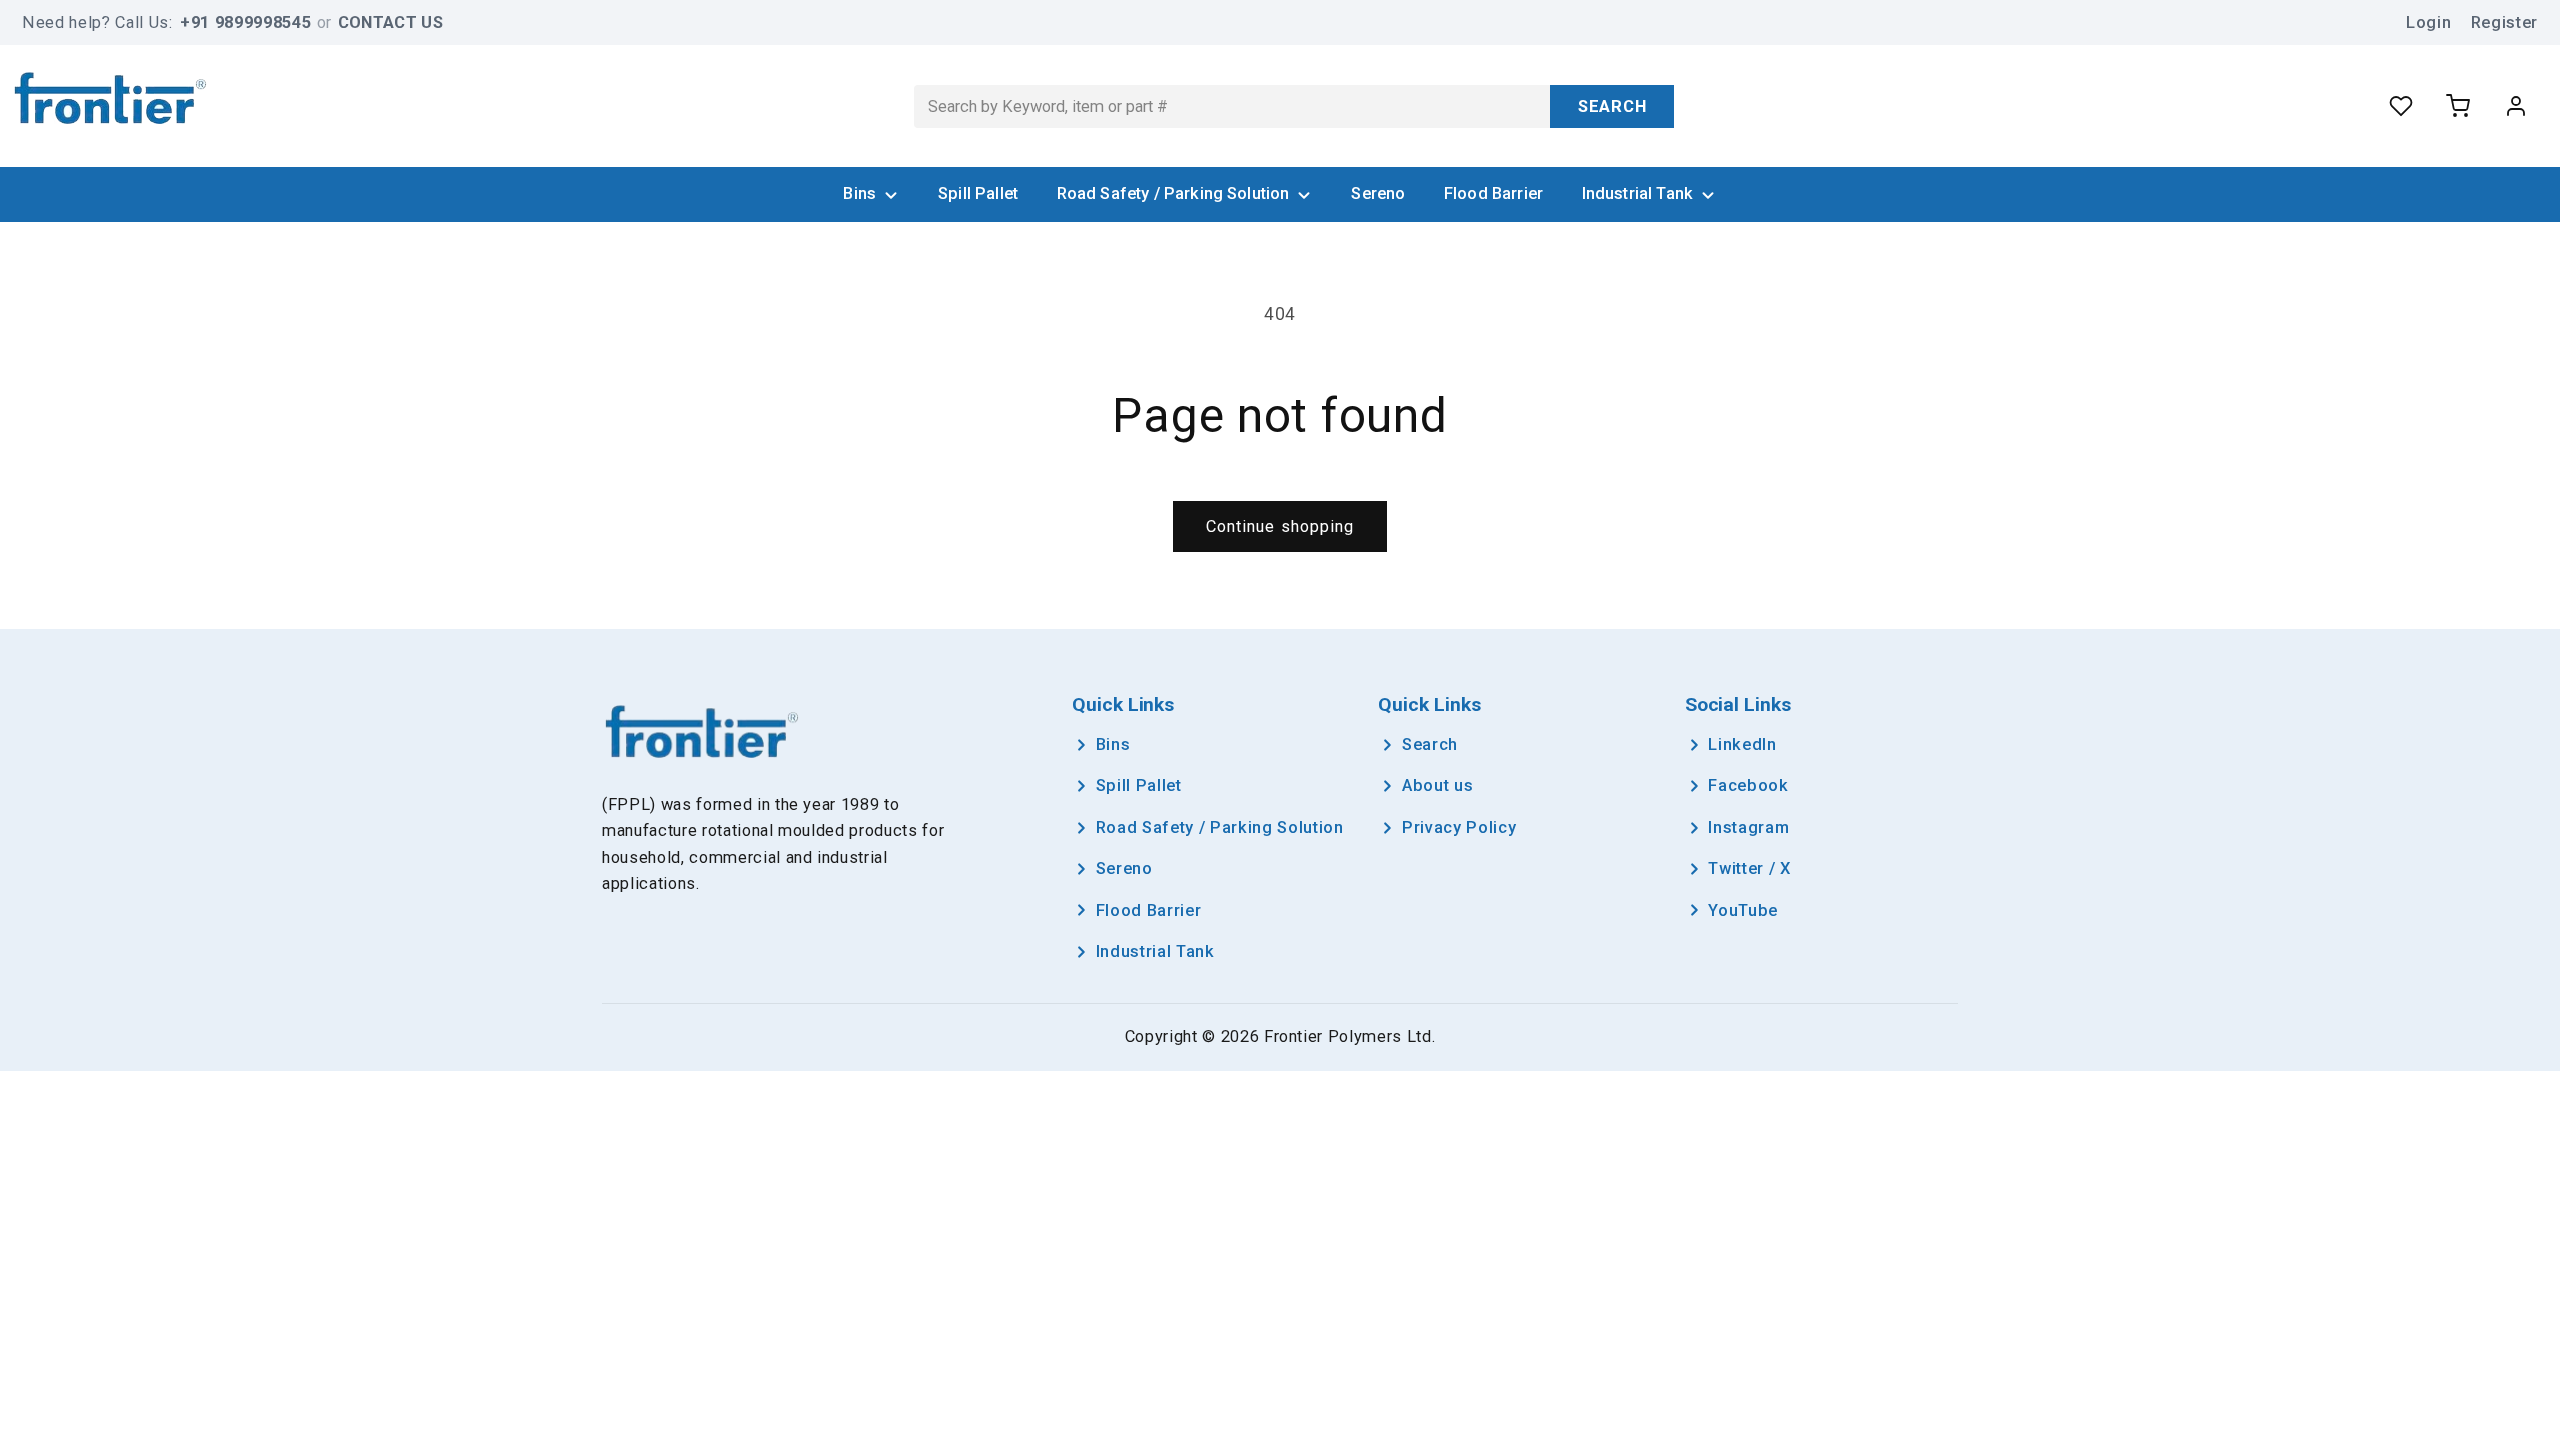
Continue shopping (1280, 526)
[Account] (2516, 106)
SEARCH (1612, 106)
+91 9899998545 (245, 22)
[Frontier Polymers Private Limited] (110, 101)
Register (2504, 22)
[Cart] (2458, 106)
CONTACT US (390, 22)
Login (2428, 22)
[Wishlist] (2401, 106)
